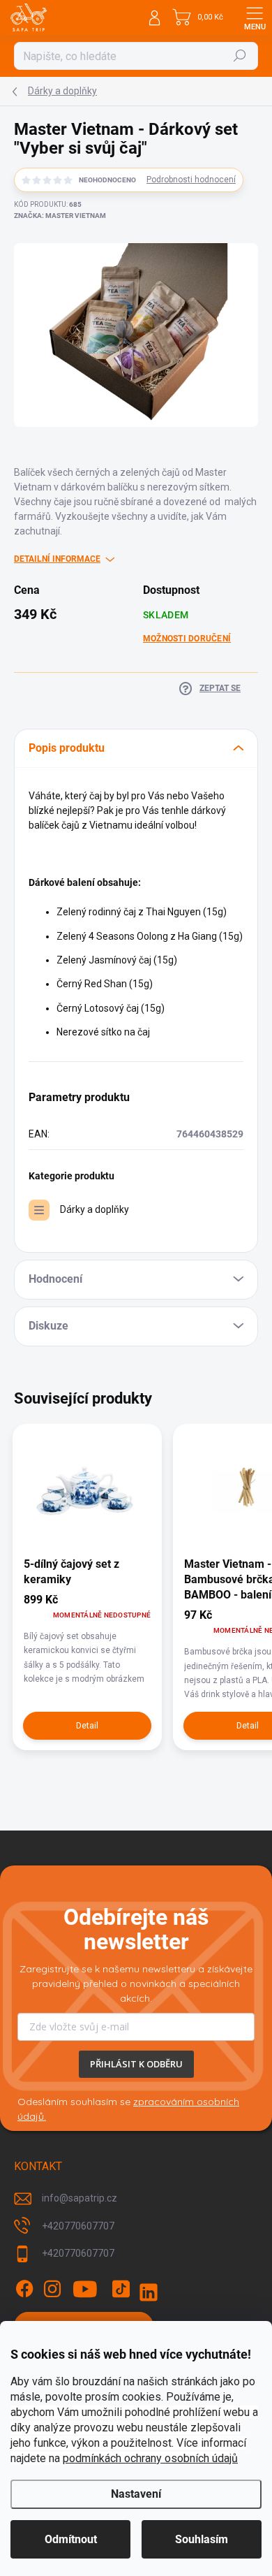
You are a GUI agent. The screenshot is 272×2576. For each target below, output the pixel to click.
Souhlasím (202, 2539)
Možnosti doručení (187, 639)
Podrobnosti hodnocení (191, 180)
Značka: (60, 216)
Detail (87, 1726)
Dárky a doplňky (95, 1209)
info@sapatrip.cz (80, 2198)
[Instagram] (52, 2289)
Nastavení (136, 2494)
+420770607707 (78, 2226)
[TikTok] (121, 2289)
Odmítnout (71, 2539)
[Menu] (255, 17)
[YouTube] (85, 2289)
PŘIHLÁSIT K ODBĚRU (136, 2064)
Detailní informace (57, 559)
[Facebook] (24, 2289)
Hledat (240, 56)
